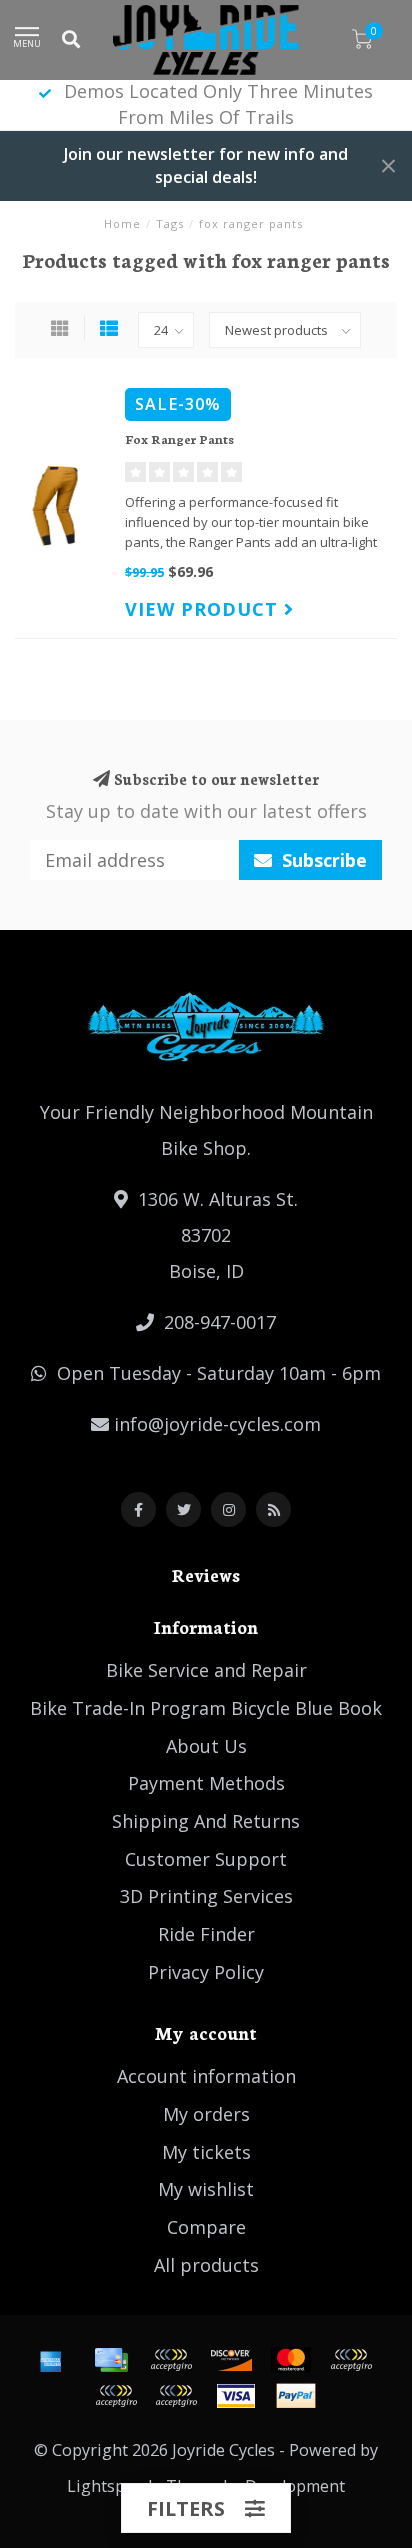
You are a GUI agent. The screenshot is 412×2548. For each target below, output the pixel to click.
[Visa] (236, 2396)
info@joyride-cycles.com (217, 1424)
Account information (206, 2076)
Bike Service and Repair (206, 1670)
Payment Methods (206, 1783)
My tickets (206, 2152)
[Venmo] (176, 2396)
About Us (206, 1746)
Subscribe (322, 860)
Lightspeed (109, 2486)
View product (204, 609)
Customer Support (206, 1859)
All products (206, 2265)
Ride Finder (206, 1934)
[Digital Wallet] (171, 2360)
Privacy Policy (206, 1972)
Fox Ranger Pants (179, 438)
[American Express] (51, 2360)
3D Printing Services (206, 1896)
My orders (206, 2114)
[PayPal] (351, 2360)
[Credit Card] (111, 2360)
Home (122, 223)
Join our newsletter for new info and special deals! (206, 165)
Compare (206, 2227)
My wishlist (206, 2189)
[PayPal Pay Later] (116, 2396)
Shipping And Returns (206, 1821)
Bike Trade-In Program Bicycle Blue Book (206, 1708)
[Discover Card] (231, 2360)
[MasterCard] (291, 2360)
